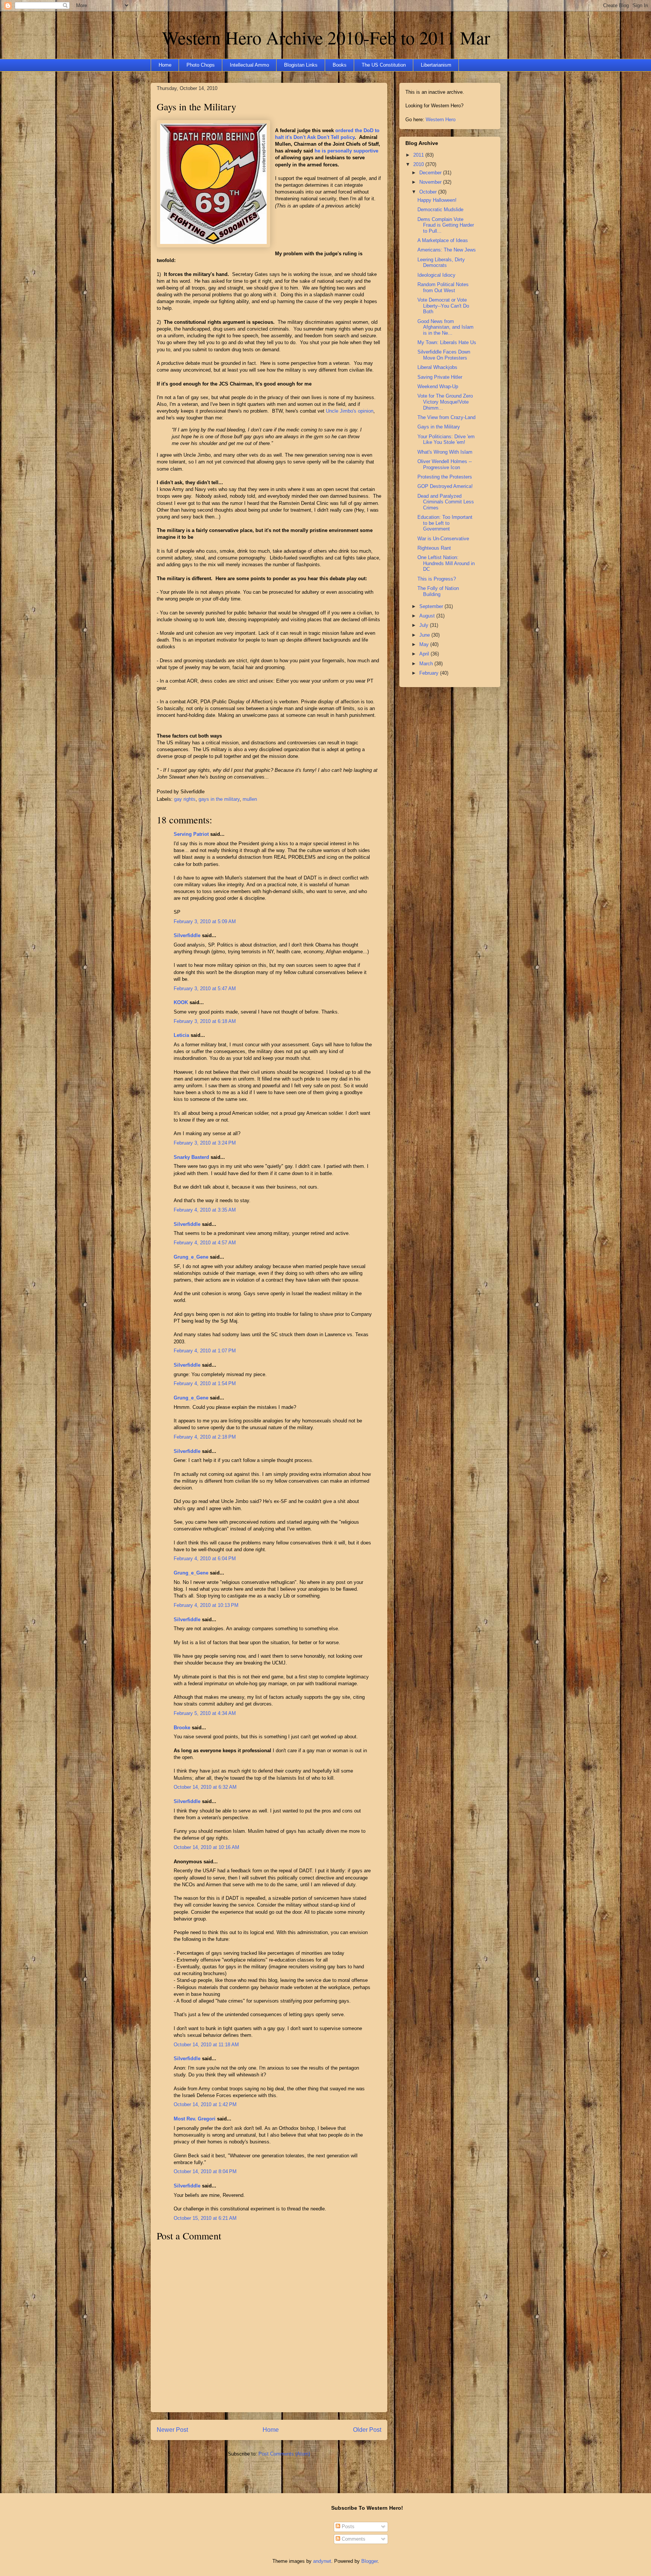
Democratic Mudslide (440, 210)
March (427, 664)
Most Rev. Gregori (195, 2119)
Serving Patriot (191, 834)
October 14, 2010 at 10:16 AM (206, 1847)
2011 (419, 155)
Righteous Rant (434, 548)
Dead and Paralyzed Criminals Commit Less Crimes (446, 502)
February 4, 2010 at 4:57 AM (205, 1243)
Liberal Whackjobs (437, 367)
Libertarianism (436, 65)
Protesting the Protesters (445, 477)
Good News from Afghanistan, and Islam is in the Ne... (445, 327)
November (431, 182)
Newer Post (172, 2430)
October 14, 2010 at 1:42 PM (205, 2104)
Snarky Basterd (191, 1157)
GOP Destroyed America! (445, 486)
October (429, 192)
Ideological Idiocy (436, 275)
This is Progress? (437, 579)
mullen (250, 799)
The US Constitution (384, 65)
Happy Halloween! (437, 200)
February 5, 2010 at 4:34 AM (205, 1713)
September (432, 606)
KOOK (181, 1002)
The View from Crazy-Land (446, 417)
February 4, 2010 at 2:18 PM (205, 1437)
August (428, 616)
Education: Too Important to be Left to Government (445, 523)
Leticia (181, 1035)
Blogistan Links (301, 65)
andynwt (322, 2561)
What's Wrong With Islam (445, 452)
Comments (353, 2539)
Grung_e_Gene (191, 1257)
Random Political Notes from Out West (443, 287)
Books (340, 65)
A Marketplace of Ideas (443, 240)
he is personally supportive (346, 151)
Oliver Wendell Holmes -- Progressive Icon (445, 464)
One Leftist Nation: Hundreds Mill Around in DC (446, 563)
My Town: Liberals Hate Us (447, 342)
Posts (347, 2526)
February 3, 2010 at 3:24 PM (205, 1143)
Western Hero (441, 120)
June (425, 635)
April (425, 654)
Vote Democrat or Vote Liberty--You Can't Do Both (443, 306)
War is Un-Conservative (443, 539)
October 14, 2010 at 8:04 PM (205, 2171)
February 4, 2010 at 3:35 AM (205, 1210)
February (430, 673)
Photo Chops (201, 65)
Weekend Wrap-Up (438, 386)
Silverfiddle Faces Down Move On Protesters (444, 355)
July (425, 625)
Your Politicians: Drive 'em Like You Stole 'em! (446, 440)
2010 (419, 164)
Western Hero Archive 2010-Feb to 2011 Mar (326, 37)
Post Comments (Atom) (284, 2454)
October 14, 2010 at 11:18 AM (206, 2045)
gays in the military (219, 799)
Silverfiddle (187, 935)
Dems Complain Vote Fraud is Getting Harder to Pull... (446, 225)
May (425, 644)
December (431, 173)
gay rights (185, 799)
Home (165, 65)
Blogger (369, 2561)
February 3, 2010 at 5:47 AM (205, 988)
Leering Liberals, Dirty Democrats (441, 263)
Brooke (182, 1728)
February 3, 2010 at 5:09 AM (205, 921)
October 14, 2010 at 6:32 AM (205, 1787)
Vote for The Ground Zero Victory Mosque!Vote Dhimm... (445, 402)
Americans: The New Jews (447, 250)
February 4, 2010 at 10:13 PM (206, 1605)
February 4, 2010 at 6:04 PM (205, 1559)
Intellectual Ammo (249, 65)
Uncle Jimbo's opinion (350, 411)
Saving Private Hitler (440, 377)
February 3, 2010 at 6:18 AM (205, 1021)
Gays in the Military (196, 107)
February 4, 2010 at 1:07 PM (205, 1351)
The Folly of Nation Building (438, 591)
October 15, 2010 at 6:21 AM (205, 2218)
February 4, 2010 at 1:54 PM (205, 1383)
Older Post (367, 2430)
